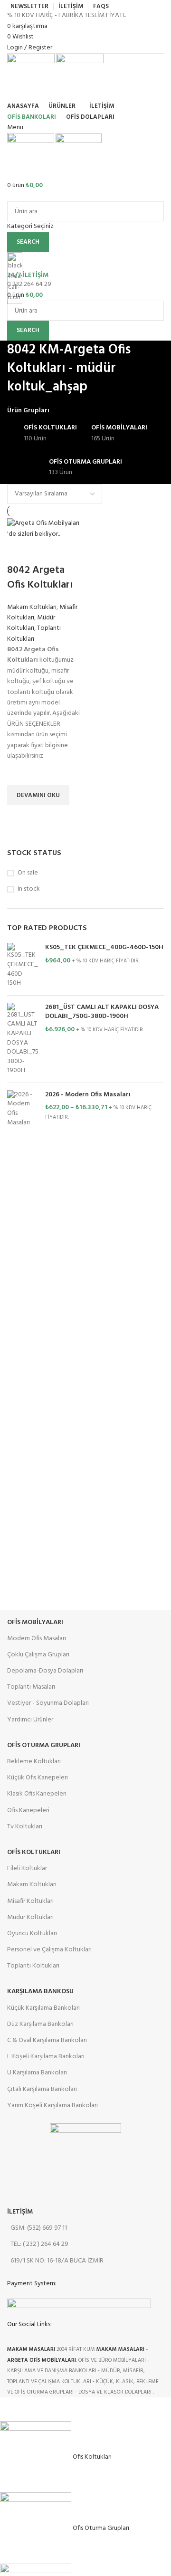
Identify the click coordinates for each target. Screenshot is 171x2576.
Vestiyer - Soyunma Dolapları (48, 1703)
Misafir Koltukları (30, 1901)
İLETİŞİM (20, 2212)
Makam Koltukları (32, 607)
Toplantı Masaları (31, 1687)
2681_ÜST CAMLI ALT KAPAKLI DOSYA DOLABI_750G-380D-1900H (102, 1012)
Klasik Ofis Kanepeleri (37, 1794)
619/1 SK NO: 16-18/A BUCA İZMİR (57, 2261)
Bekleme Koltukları (34, 1762)
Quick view (19, 817)
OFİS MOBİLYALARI (35, 1622)
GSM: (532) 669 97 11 (39, 2228)
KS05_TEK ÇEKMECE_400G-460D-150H (104, 948)
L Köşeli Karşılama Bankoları (46, 2057)
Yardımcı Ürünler (30, 1720)
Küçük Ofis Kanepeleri (38, 1778)
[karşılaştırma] (19, 551)
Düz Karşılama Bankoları (40, 2024)
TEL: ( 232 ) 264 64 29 (39, 2244)
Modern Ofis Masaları (37, 1639)
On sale (28, 873)
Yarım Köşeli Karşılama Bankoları (52, 2105)
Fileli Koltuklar (27, 1868)
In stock (29, 889)
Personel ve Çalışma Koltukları (49, 1950)
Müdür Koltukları (31, 623)
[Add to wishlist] (19, 773)
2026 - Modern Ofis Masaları (88, 1095)
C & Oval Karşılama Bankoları (47, 2040)
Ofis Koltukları (34, 1852)
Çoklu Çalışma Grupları (38, 1655)
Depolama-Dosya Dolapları (45, 1671)
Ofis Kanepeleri (28, 1811)
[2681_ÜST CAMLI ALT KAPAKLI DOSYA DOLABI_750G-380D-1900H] (23, 1039)
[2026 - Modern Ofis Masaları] (23, 1109)
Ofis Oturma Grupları (44, 1745)
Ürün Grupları (28, 411)
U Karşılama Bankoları (37, 2073)
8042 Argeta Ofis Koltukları (40, 578)
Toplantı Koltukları (34, 633)
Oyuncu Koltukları (32, 1934)
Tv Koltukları (25, 1827)
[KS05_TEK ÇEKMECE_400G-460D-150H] (23, 965)
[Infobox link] (85, 1199)
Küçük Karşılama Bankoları (43, 2008)
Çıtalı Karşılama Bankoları (42, 2089)
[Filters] (12, 2409)
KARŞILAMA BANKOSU (40, 1991)
